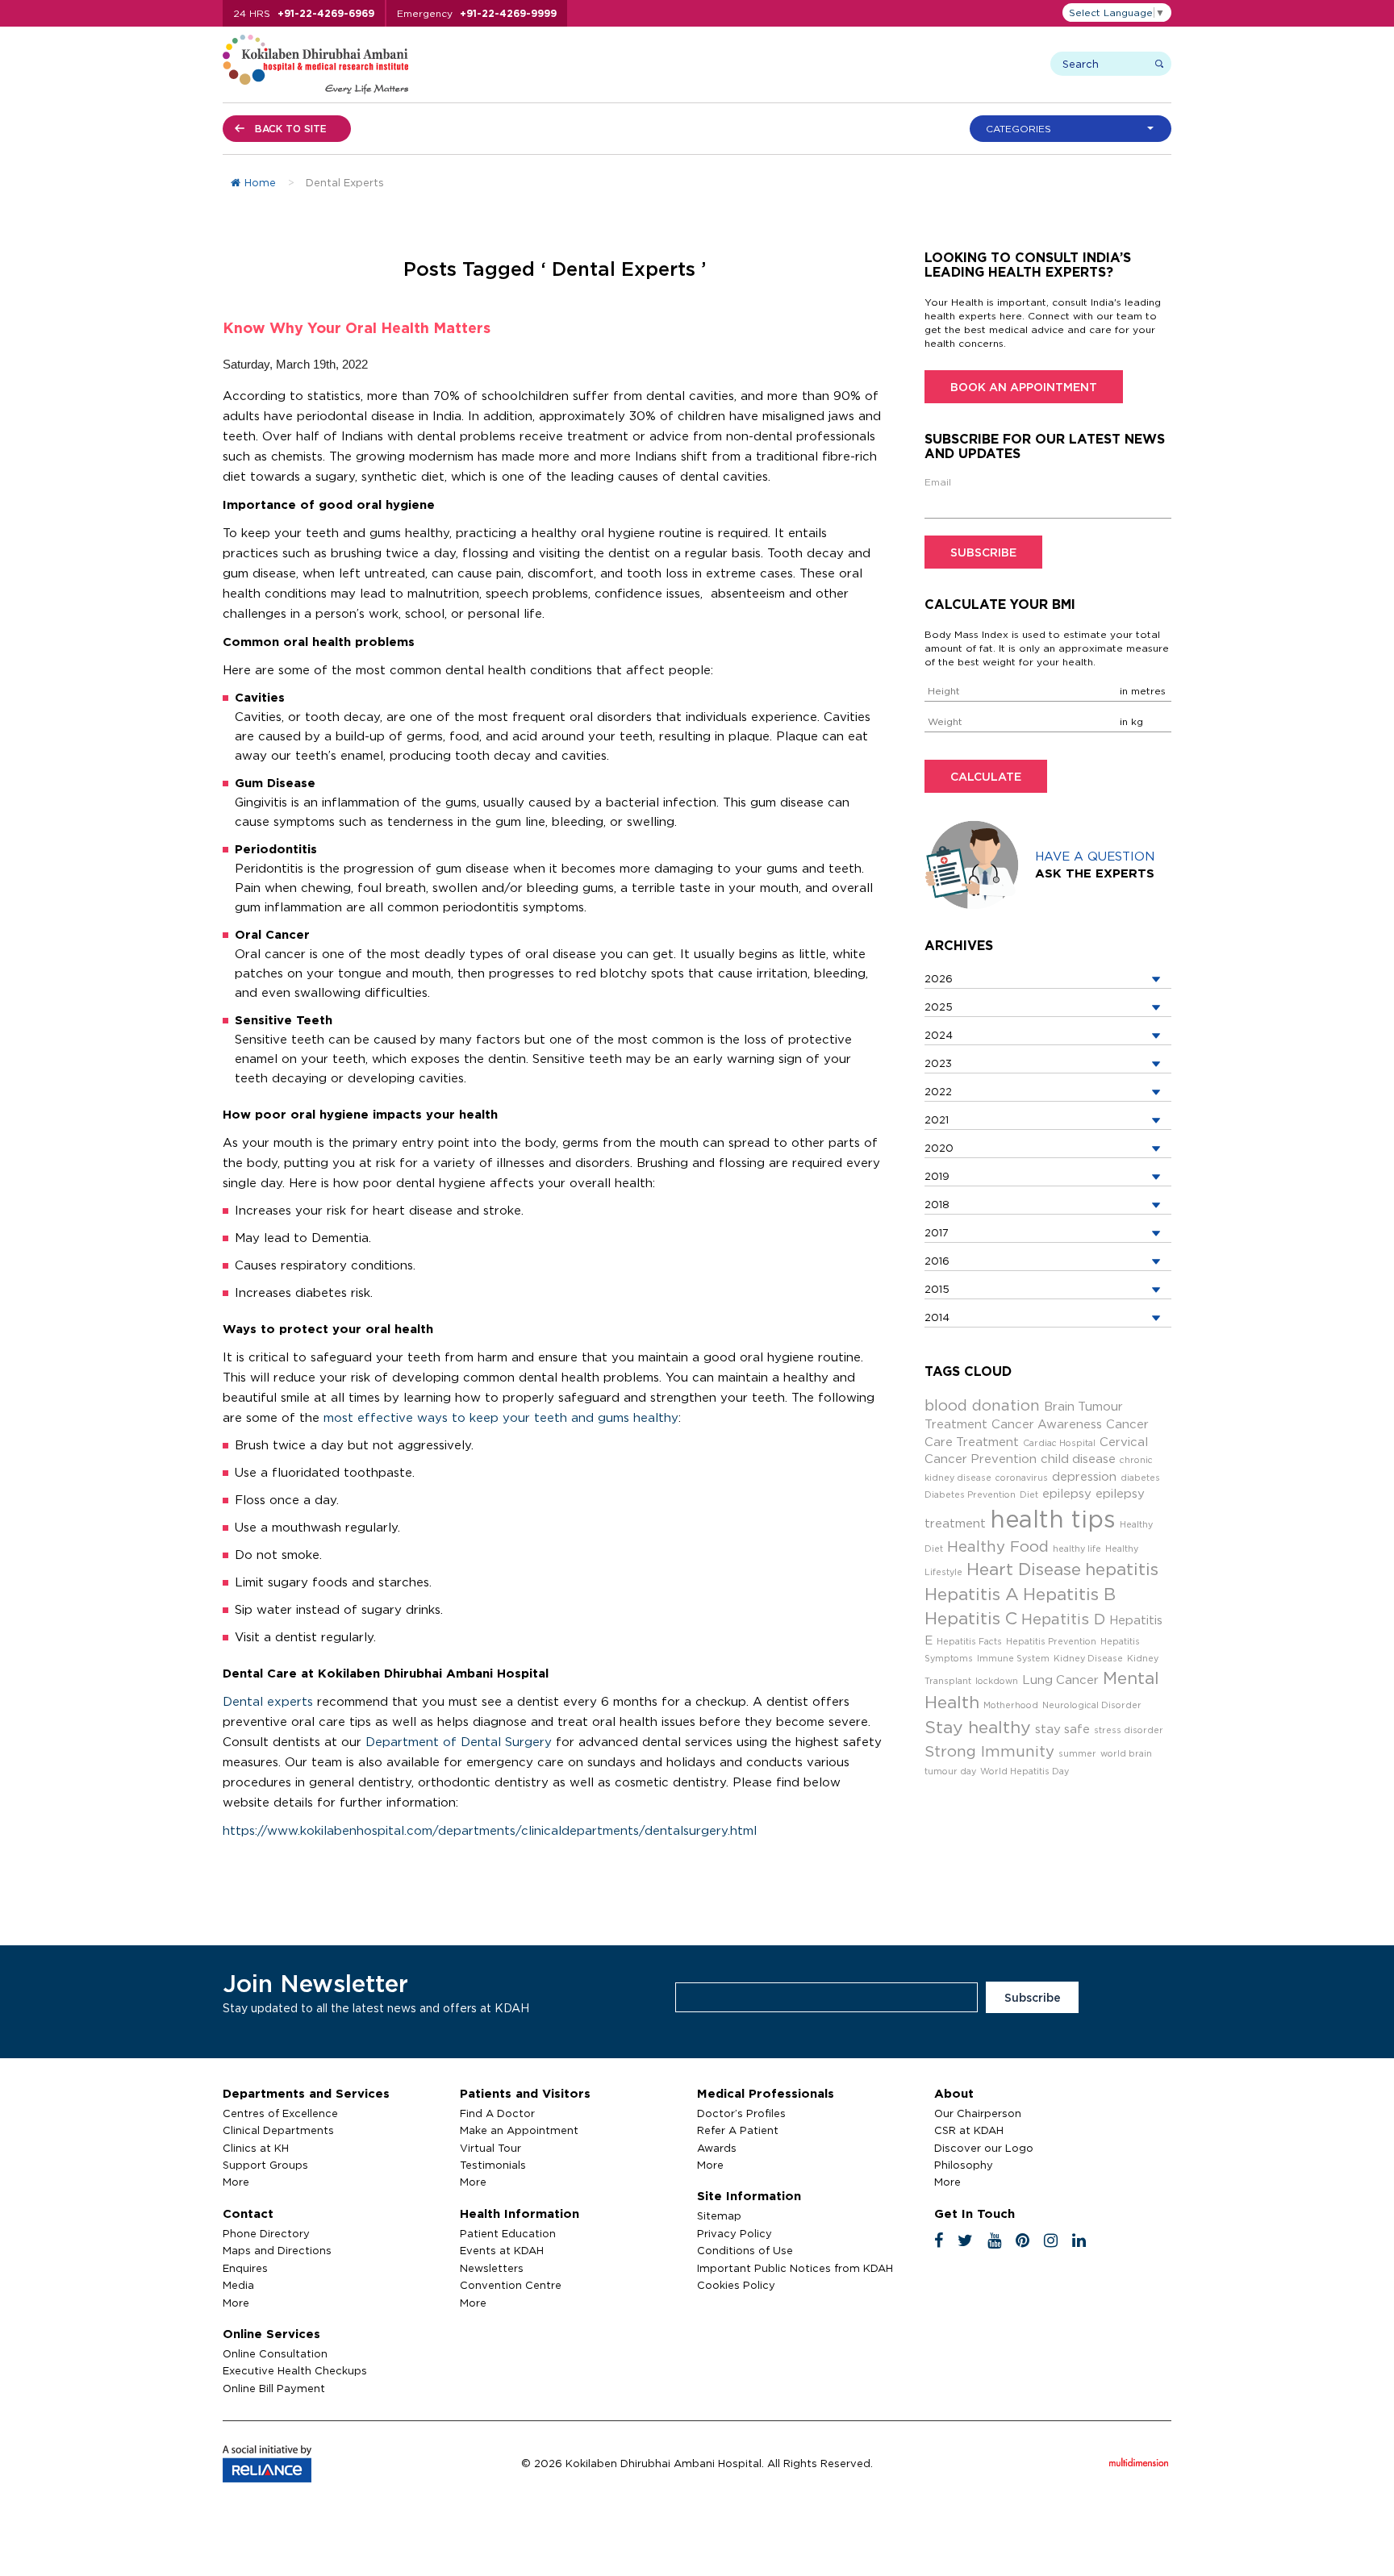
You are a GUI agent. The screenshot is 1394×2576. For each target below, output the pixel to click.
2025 (939, 1007)
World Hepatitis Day (1025, 1771)
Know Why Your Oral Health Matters (357, 327)
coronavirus (1022, 1478)
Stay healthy (978, 1727)
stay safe (1062, 1729)
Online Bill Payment (274, 2388)
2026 (939, 978)
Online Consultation (275, 2353)
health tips (1053, 1519)
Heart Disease (1024, 1569)
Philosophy (964, 2165)
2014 (937, 1317)
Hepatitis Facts (969, 1641)
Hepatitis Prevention (1051, 1641)
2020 (939, 1148)
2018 (937, 1204)
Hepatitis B (1069, 1594)
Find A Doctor (497, 2113)
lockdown (997, 1681)
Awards (717, 2148)
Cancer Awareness (1047, 1424)
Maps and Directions (277, 2250)
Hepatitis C (971, 1618)
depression (1084, 1476)
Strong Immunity (989, 1751)
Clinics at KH (256, 2148)
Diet (1029, 1494)
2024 (939, 1035)
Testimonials (493, 2165)
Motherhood (1011, 1705)
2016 (937, 1261)
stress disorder (1129, 1730)
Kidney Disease (1088, 1658)
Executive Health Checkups (295, 2370)
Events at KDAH (502, 2250)
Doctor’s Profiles (741, 2113)
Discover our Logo (984, 2148)
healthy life (1077, 1549)
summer (1077, 1753)
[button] (1075, 129)
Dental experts (268, 1701)
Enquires (245, 2268)
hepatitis (1122, 1569)
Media (238, 2285)
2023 (938, 1063)
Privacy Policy (735, 2233)
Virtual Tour (490, 2148)
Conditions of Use (745, 2250)
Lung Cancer (1060, 1680)
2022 (938, 1091)
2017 (937, 1232)
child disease (1078, 1459)
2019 (937, 1176)
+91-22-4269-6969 (326, 13)
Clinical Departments (278, 2130)
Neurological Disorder (1092, 1705)
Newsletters (492, 2268)
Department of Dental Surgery (459, 1742)
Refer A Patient (738, 2130)
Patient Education (508, 2233)
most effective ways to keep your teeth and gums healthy (501, 1417)
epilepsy (1067, 1493)
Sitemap (719, 2215)
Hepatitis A (972, 1594)
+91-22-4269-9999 (508, 13)
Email (938, 482)
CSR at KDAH (969, 2130)
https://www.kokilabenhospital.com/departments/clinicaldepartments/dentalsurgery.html (490, 1830)
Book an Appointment (1024, 387)
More (236, 2182)
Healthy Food (998, 1546)
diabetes (1140, 1478)
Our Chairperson (978, 2113)
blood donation (982, 1405)
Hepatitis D (1063, 1619)
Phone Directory (266, 2233)
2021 (937, 1119)
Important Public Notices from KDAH (795, 2268)
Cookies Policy (736, 2285)
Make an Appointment (519, 2130)
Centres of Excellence (280, 2113)
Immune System (1013, 1658)
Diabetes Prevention (970, 1494)
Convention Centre (511, 2285)
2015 (937, 1289)
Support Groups (265, 2165)
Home (260, 182)
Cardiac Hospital (1059, 1443)
